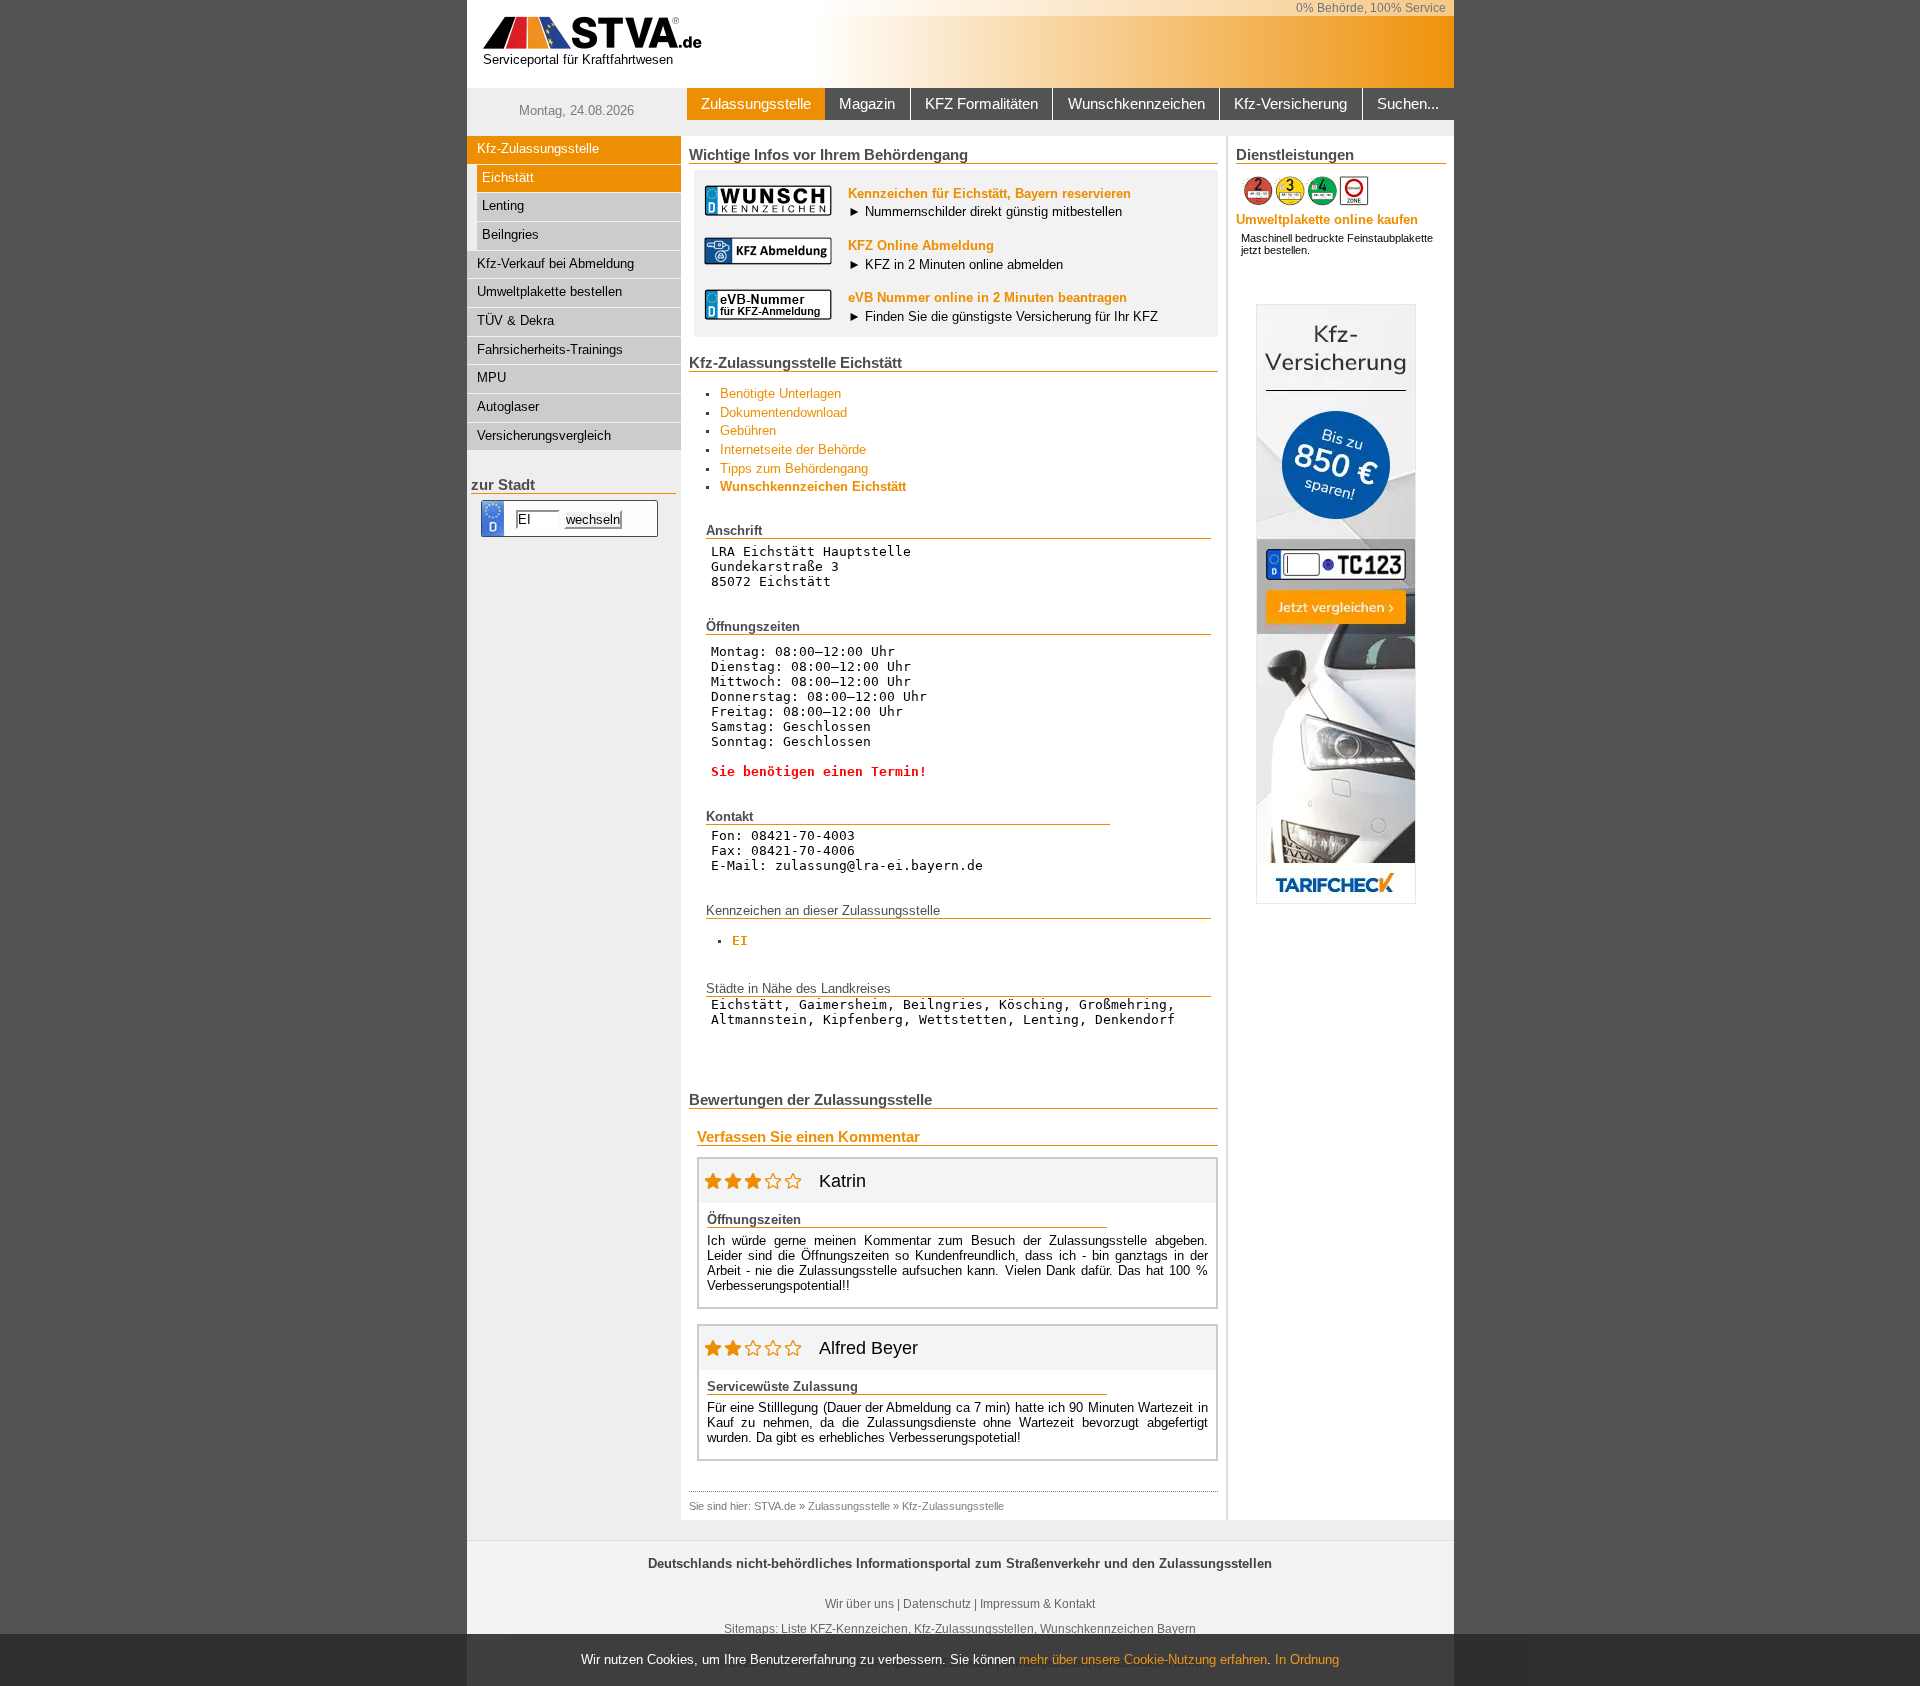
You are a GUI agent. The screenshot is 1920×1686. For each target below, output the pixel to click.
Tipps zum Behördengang (794, 468)
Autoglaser (508, 406)
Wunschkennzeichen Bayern (1118, 1629)
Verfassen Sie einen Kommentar (808, 1137)
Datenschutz (937, 1604)
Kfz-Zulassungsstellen (974, 1629)
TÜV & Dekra (515, 320)
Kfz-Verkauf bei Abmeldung (555, 263)
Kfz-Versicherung (1290, 104)
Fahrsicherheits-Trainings (550, 349)
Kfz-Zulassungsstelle (538, 148)
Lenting (503, 205)
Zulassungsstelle (756, 104)
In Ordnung (1307, 1659)
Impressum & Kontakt (1037, 1604)
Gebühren (748, 430)
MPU (491, 377)
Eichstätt (508, 177)
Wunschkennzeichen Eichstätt (813, 486)
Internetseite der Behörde (793, 449)
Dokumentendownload (783, 412)
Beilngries (510, 234)
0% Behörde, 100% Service (1371, 8)
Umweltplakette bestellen (549, 291)
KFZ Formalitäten (981, 104)
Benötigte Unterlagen (780, 393)
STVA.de (775, 1506)
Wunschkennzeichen (1136, 104)
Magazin (867, 104)
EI (740, 940)
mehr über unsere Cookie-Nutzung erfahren (1143, 1659)
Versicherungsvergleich (544, 435)
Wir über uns (859, 1604)
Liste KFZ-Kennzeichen (844, 1629)
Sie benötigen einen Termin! (819, 771)
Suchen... (1408, 104)
